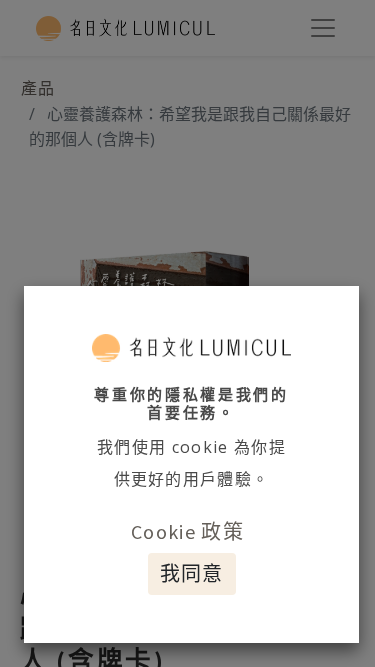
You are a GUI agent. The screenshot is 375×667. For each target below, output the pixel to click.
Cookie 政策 (187, 531)
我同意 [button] (192, 573)
